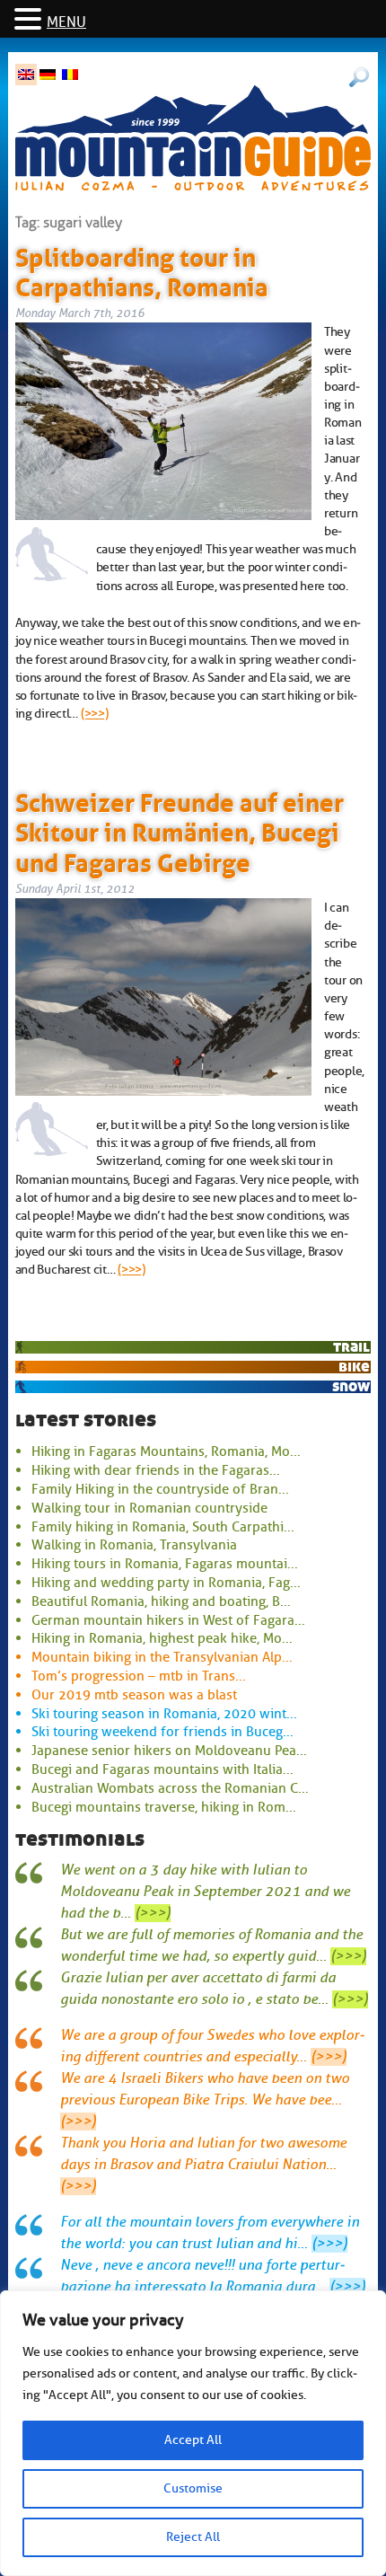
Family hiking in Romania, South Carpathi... (163, 1527)
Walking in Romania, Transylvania (134, 1545)
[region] (193, 2433)
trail (351, 1347)
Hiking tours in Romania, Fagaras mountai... (165, 1564)
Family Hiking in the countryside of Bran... (160, 1489)
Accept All (193, 2440)
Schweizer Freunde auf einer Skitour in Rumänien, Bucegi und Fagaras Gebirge (180, 829)
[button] (31, 20)
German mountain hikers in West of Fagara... (168, 1620)
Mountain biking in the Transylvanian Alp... (162, 1657)
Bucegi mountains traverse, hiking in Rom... (164, 1807)
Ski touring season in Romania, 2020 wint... (164, 1714)
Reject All (193, 2537)
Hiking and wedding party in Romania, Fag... (166, 1583)
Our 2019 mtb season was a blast (134, 1695)
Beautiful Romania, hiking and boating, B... (161, 1601)
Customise (193, 2488)
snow (351, 1386)
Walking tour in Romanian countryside (149, 1508)
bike (354, 1367)
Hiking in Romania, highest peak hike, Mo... (162, 1638)
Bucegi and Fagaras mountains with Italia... (162, 1769)
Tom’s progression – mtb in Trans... (139, 1676)
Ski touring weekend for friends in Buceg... (162, 1732)
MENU (66, 22)
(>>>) (95, 713)
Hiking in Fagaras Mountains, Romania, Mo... (166, 1451)
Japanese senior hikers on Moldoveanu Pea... (169, 1751)
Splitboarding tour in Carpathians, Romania (142, 269)
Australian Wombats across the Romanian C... (170, 1788)
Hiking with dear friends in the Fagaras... (156, 1470)
